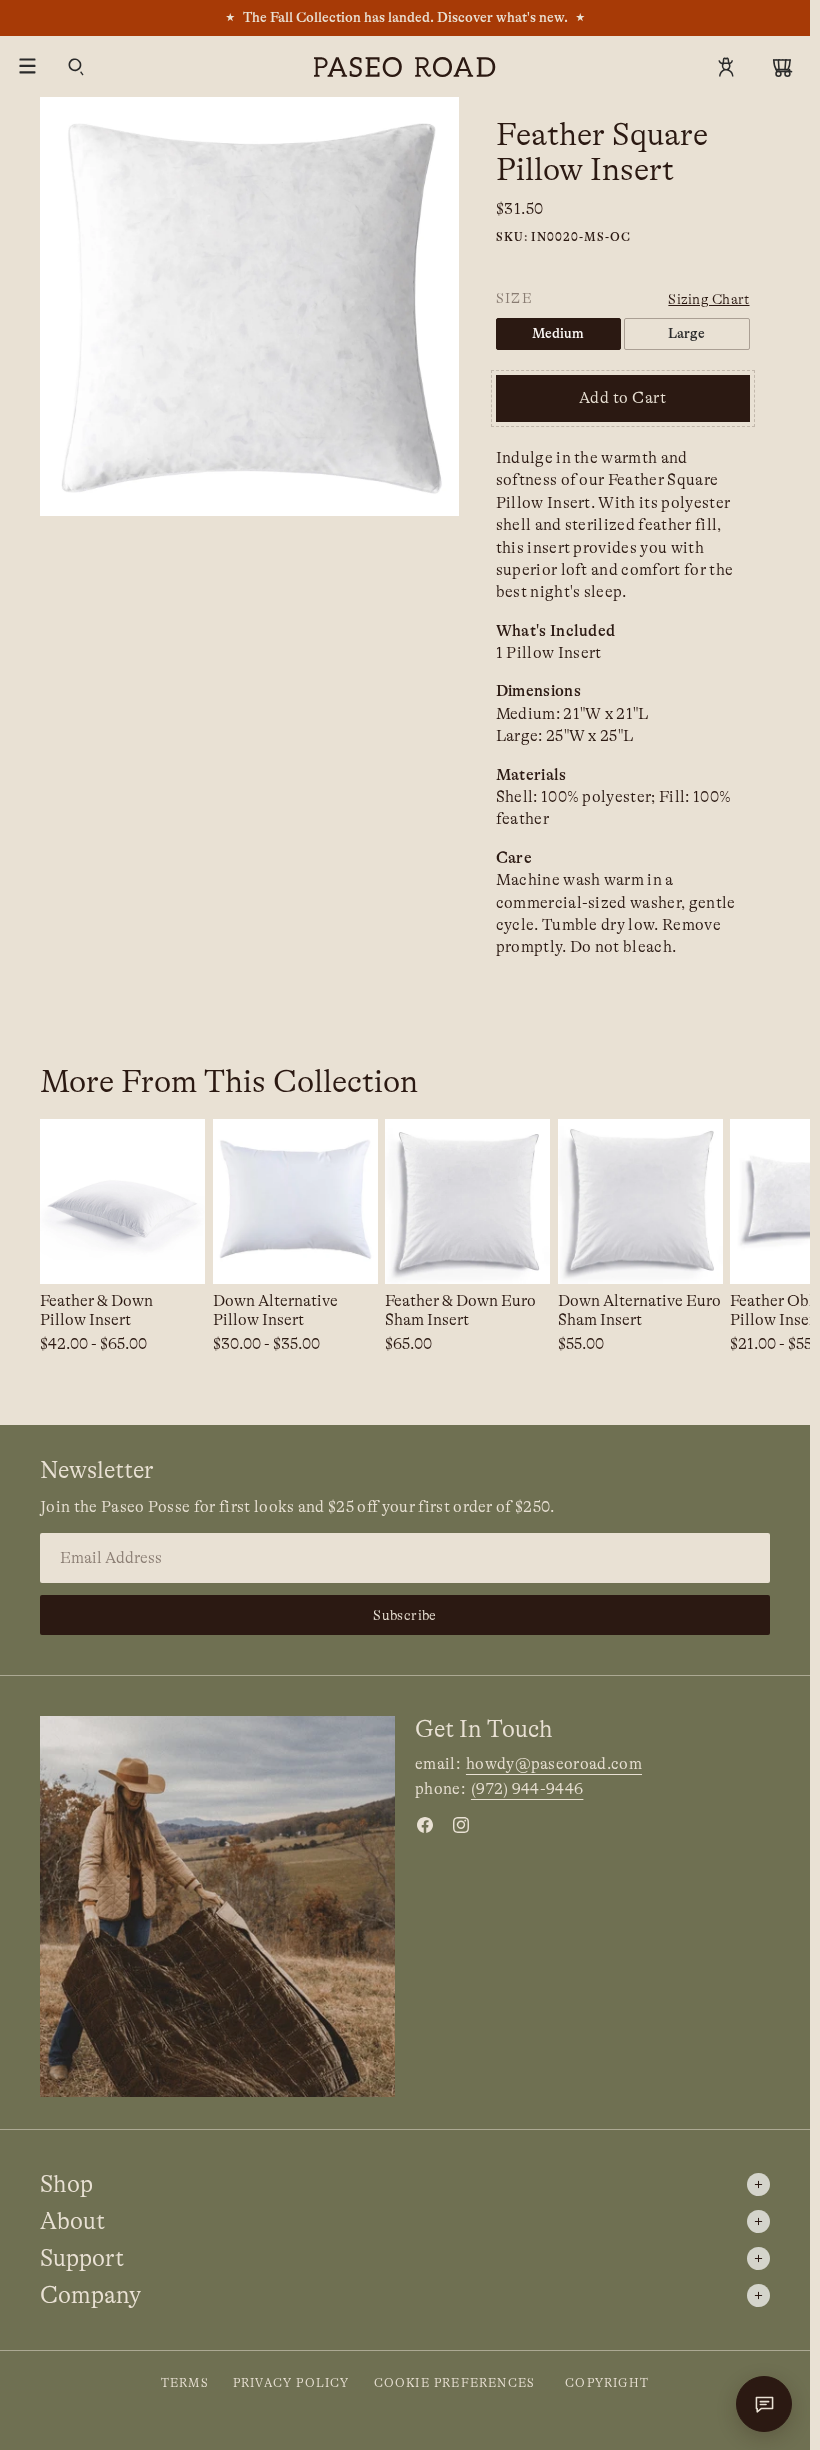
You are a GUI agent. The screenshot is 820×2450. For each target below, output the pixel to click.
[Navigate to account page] (726, 67)
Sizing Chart (708, 299)
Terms (185, 2383)
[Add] (519, 1253)
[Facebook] (425, 1825)
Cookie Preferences (455, 2383)
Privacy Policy (291, 2383)
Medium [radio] (558, 333)
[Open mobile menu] (28, 67)
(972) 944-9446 (527, 1789)
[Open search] (76, 67)
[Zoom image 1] (249, 306)
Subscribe (405, 1615)
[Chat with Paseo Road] (764, 2404)
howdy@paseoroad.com (554, 1764)
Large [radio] (686, 333)
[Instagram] (461, 1825)
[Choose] (174, 1253)
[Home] (405, 67)
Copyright (607, 2383)
